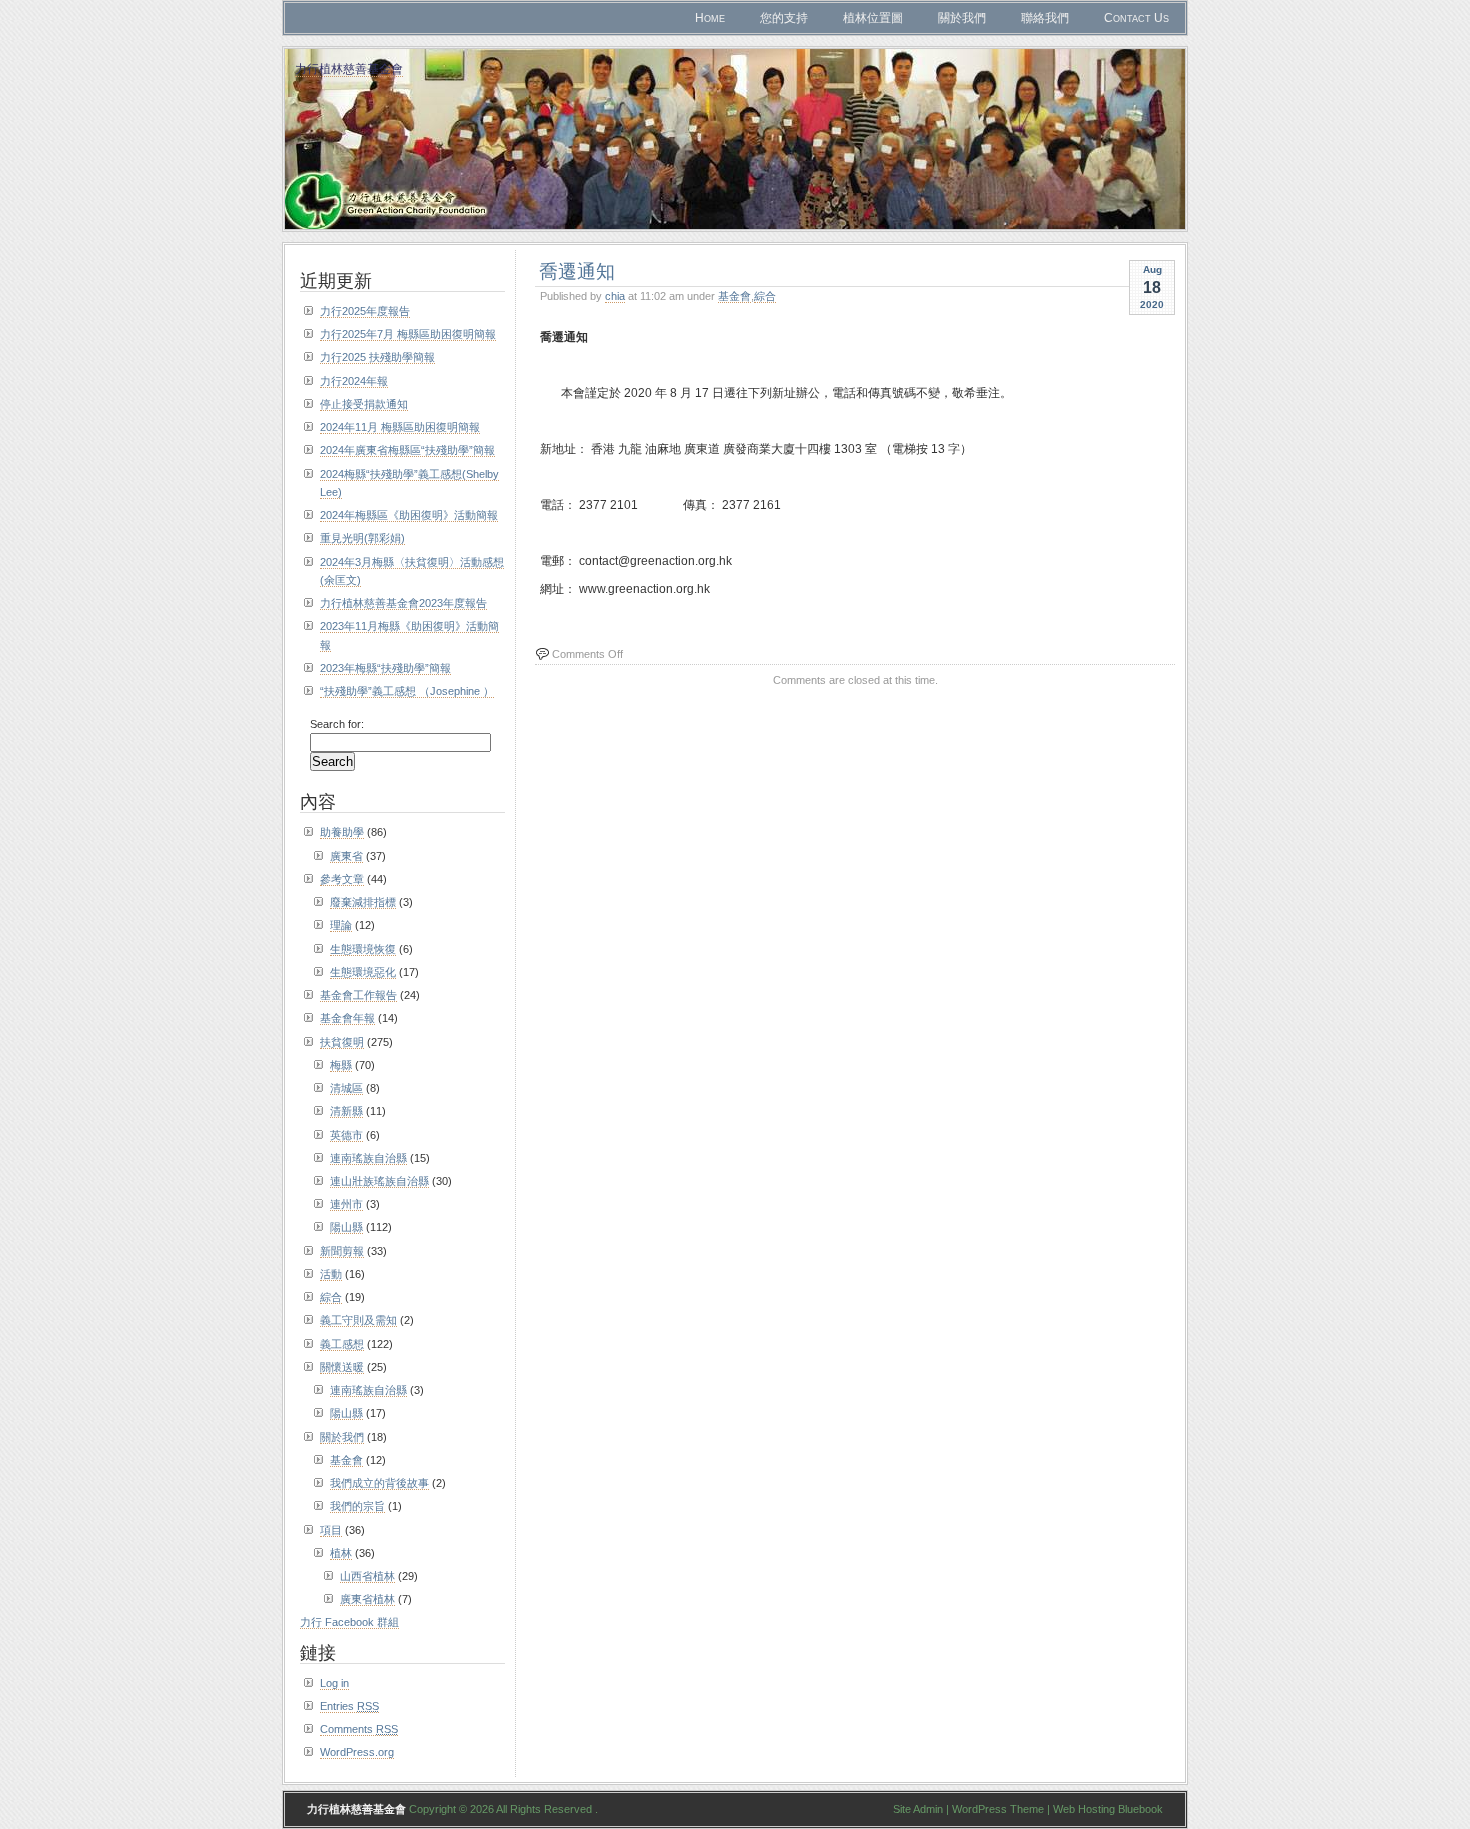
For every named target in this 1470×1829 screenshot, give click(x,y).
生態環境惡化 (363, 972)
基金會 (734, 296)
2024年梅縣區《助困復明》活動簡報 (409, 515)
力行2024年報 (354, 381)
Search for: (337, 724)
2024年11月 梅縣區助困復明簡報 (400, 427)
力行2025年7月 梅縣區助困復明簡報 (408, 334)
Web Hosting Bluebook (1108, 1809)
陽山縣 (346, 1227)
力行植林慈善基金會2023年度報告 (403, 603)
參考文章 (342, 879)
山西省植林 (367, 1576)
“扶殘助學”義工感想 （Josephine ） (407, 691)
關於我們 (962, 18)
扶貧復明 (342, 1042)
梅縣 (341, 1065)
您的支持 (784, 18)
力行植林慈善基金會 (349, 68)
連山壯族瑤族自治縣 (379, 1181)
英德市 (346, 1135)
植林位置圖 (873, 18)
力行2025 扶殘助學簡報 (377, 357)
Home (710, 18)
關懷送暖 (342, 1367)
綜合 (765, 296)
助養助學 (342, 832)
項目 (331, 1530)
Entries (349, 1706)
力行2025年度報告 (365, 311)
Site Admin (918, 1809)
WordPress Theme (998, 1809)
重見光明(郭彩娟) (362, 538)
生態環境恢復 (363, 949)
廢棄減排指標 (363, 902)
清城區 (346, 1088)
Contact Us (1136, 18)
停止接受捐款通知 (364, 404)
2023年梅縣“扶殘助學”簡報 (385, 668)
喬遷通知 (577, 270)
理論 (341, 925)
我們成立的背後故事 (379, 1483)
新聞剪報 (342, 1251)
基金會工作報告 (358, 995)
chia (615, 296)
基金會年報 (347, 1018)
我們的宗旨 (357, 1506)
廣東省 (346, 856)
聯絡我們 (1045, 18)
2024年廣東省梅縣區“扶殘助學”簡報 (407, 450)
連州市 (346, 1204)
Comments (359, 1729)
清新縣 (346, 1111)
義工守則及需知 (358, 1320)
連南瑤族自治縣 (368, 1158)
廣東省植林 (367, 1599)
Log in (334, 1683)
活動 (331, 1274)
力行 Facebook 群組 (349, 1622)
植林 (341, 1553)
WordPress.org (357, 1752)
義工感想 (342, 1344)
